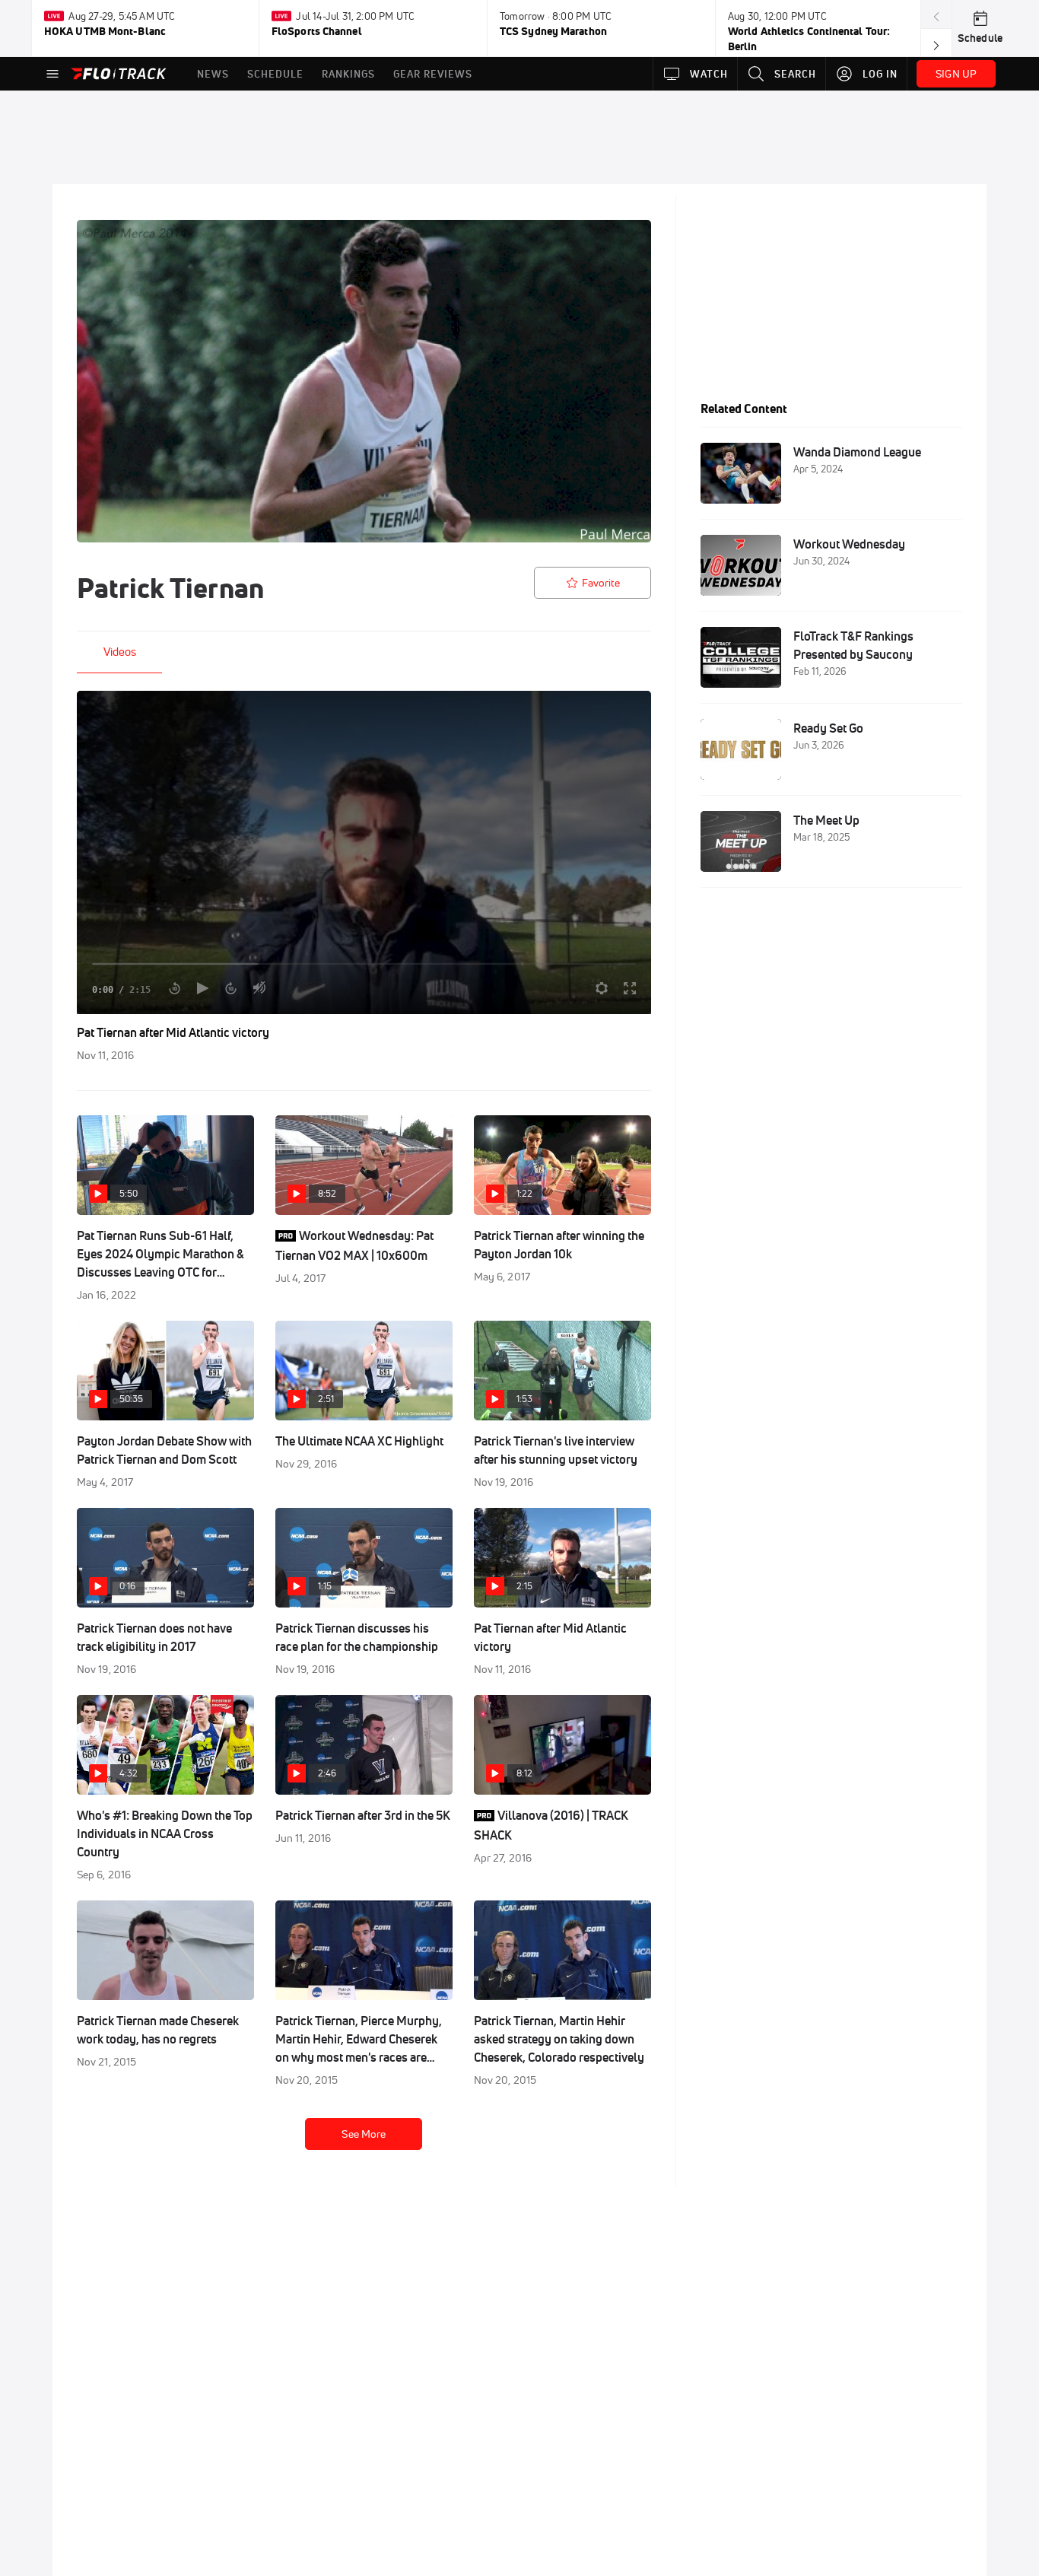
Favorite (601, 583)
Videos (120, 652)
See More (364, 2134)
